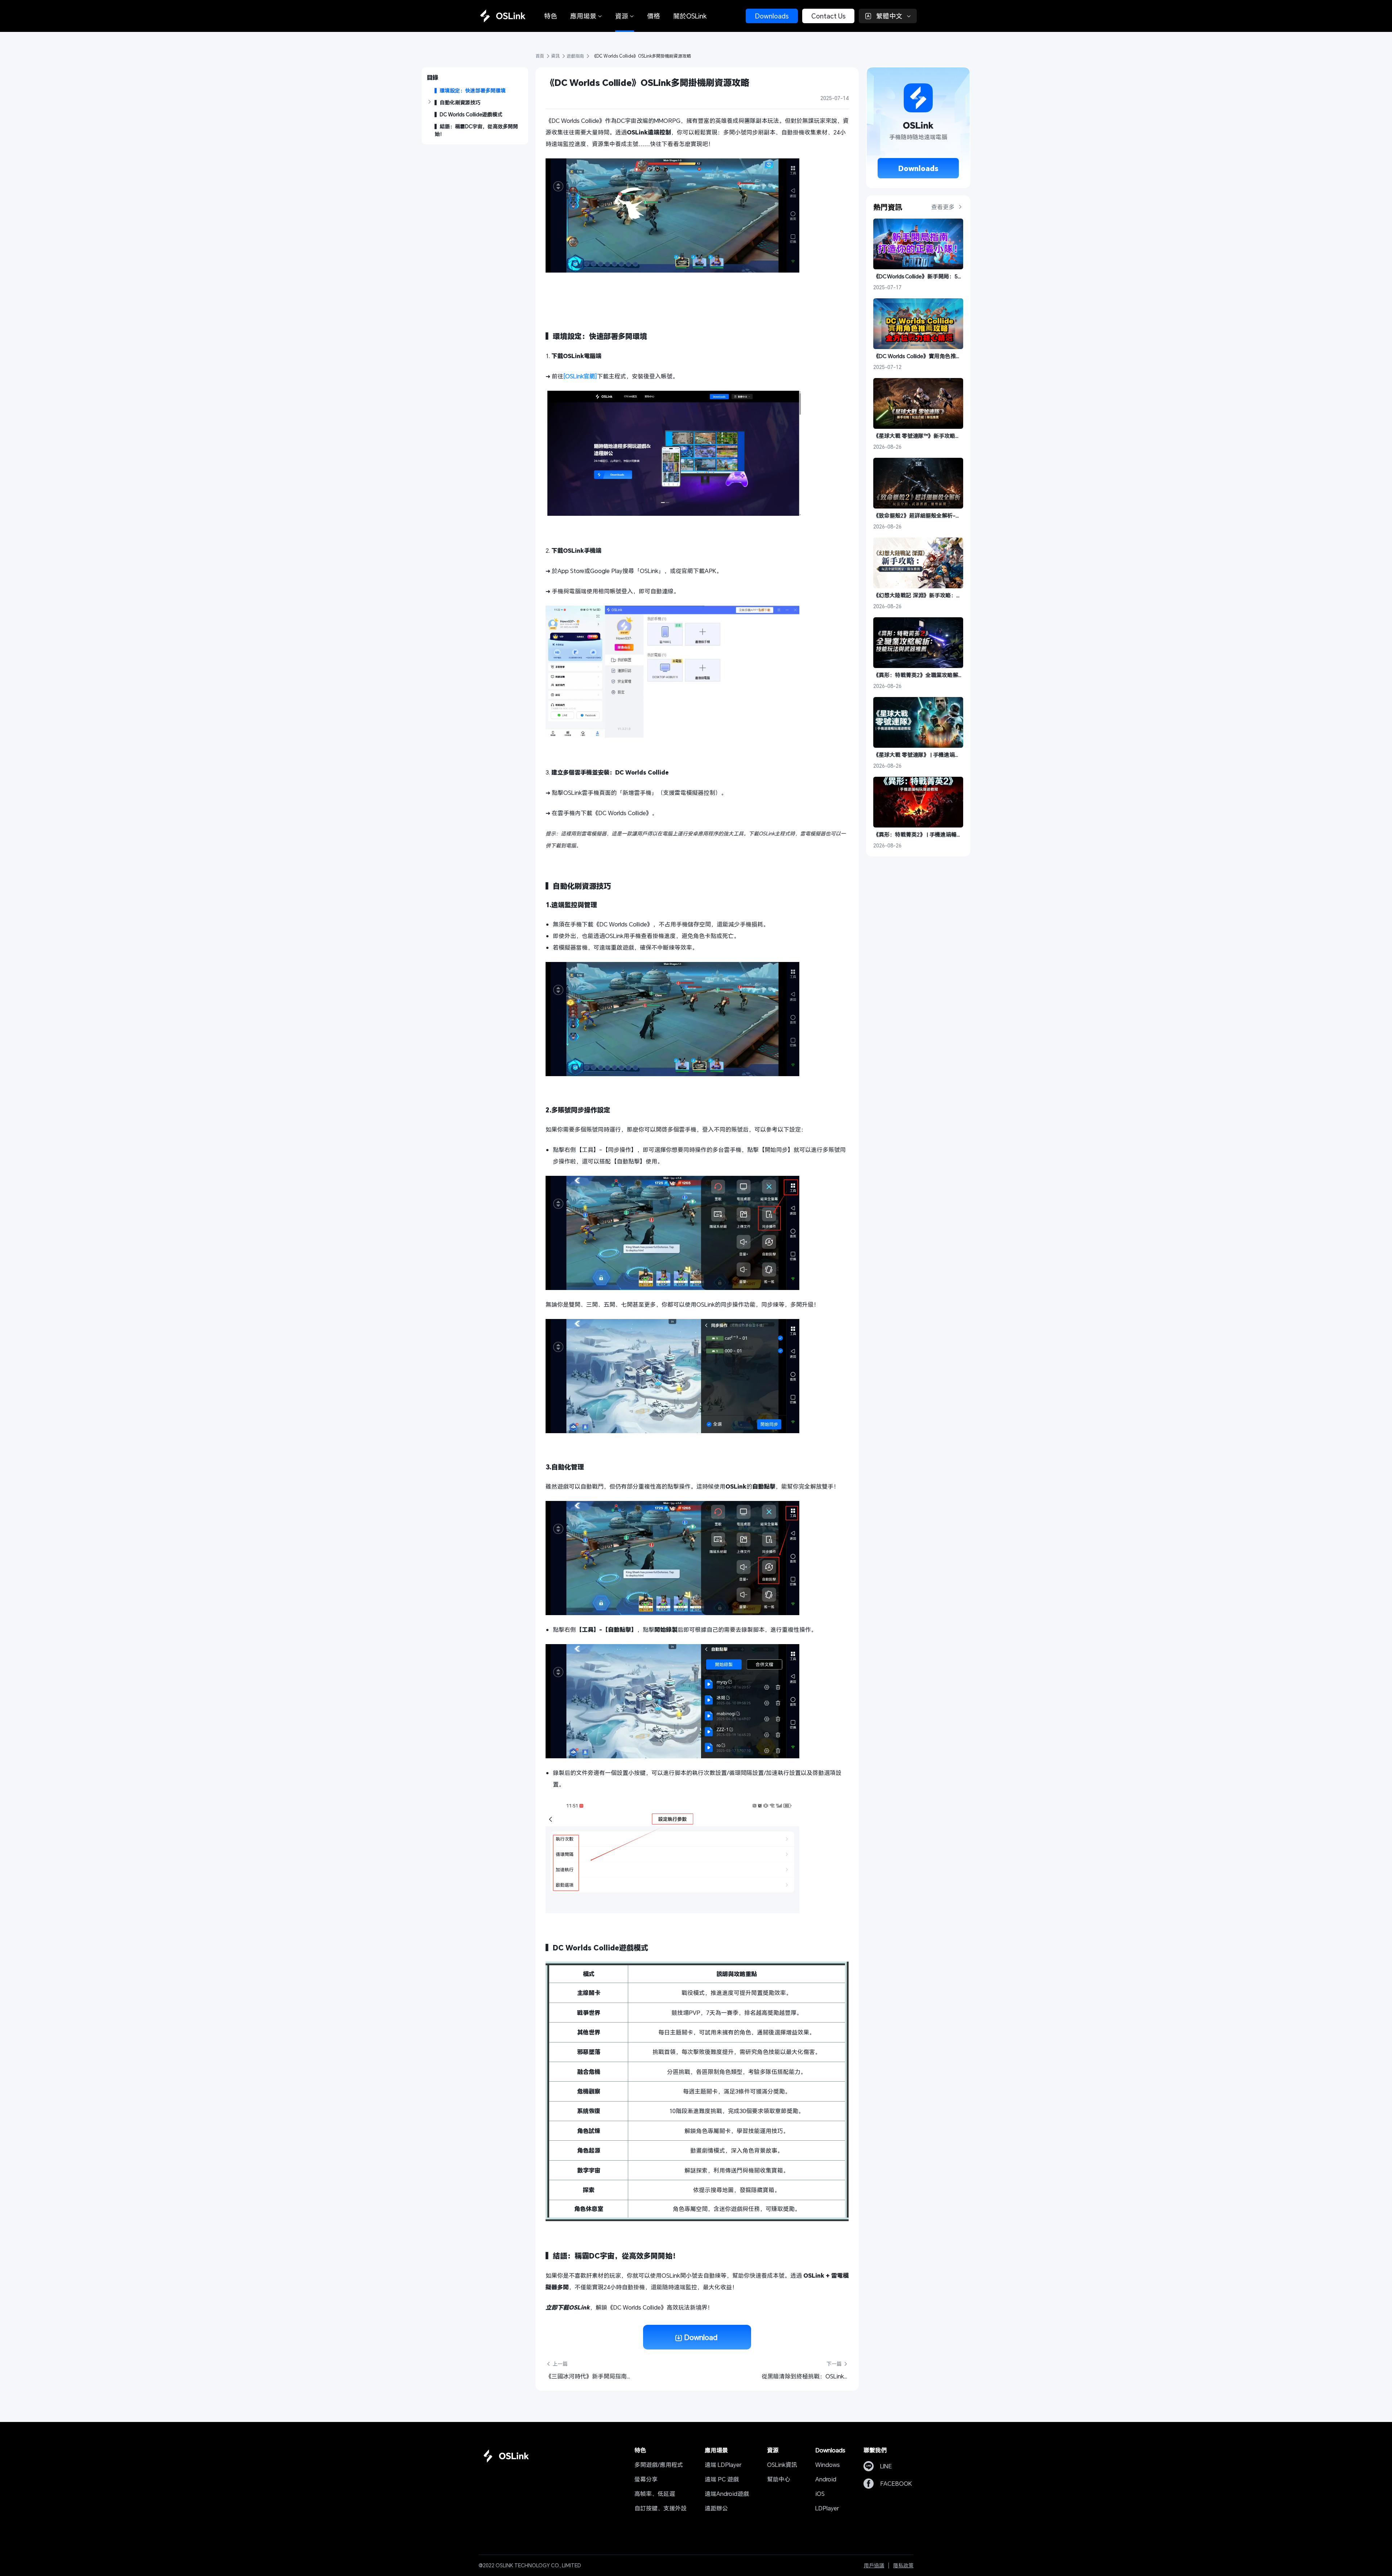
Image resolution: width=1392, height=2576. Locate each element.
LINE (886, 2466)
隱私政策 (903, 2565)
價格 (654, 16)
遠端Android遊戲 (727, 2494)
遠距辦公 (716, 2508)
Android (826, 2479)
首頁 (540, 56)
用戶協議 (874, 2565)
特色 (551, 16)
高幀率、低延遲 (655, 2494)
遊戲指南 (576, 56)
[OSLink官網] (580, 376)
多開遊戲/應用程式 (659, 2465)
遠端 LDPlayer (723, 2465)
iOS (820, 2494)
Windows (828, 2465)
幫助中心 (779, 2479)
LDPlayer (827, 2508)
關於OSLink (690, 16)
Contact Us (828, 16)
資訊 (556, 56)
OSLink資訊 (782, 2465)
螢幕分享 (646, 2479)
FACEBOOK (896, 2483)
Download (701, 2337)
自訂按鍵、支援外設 (660, 2508)
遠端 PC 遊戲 (722, 2479)
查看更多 (944, 207)
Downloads (772, 16)
